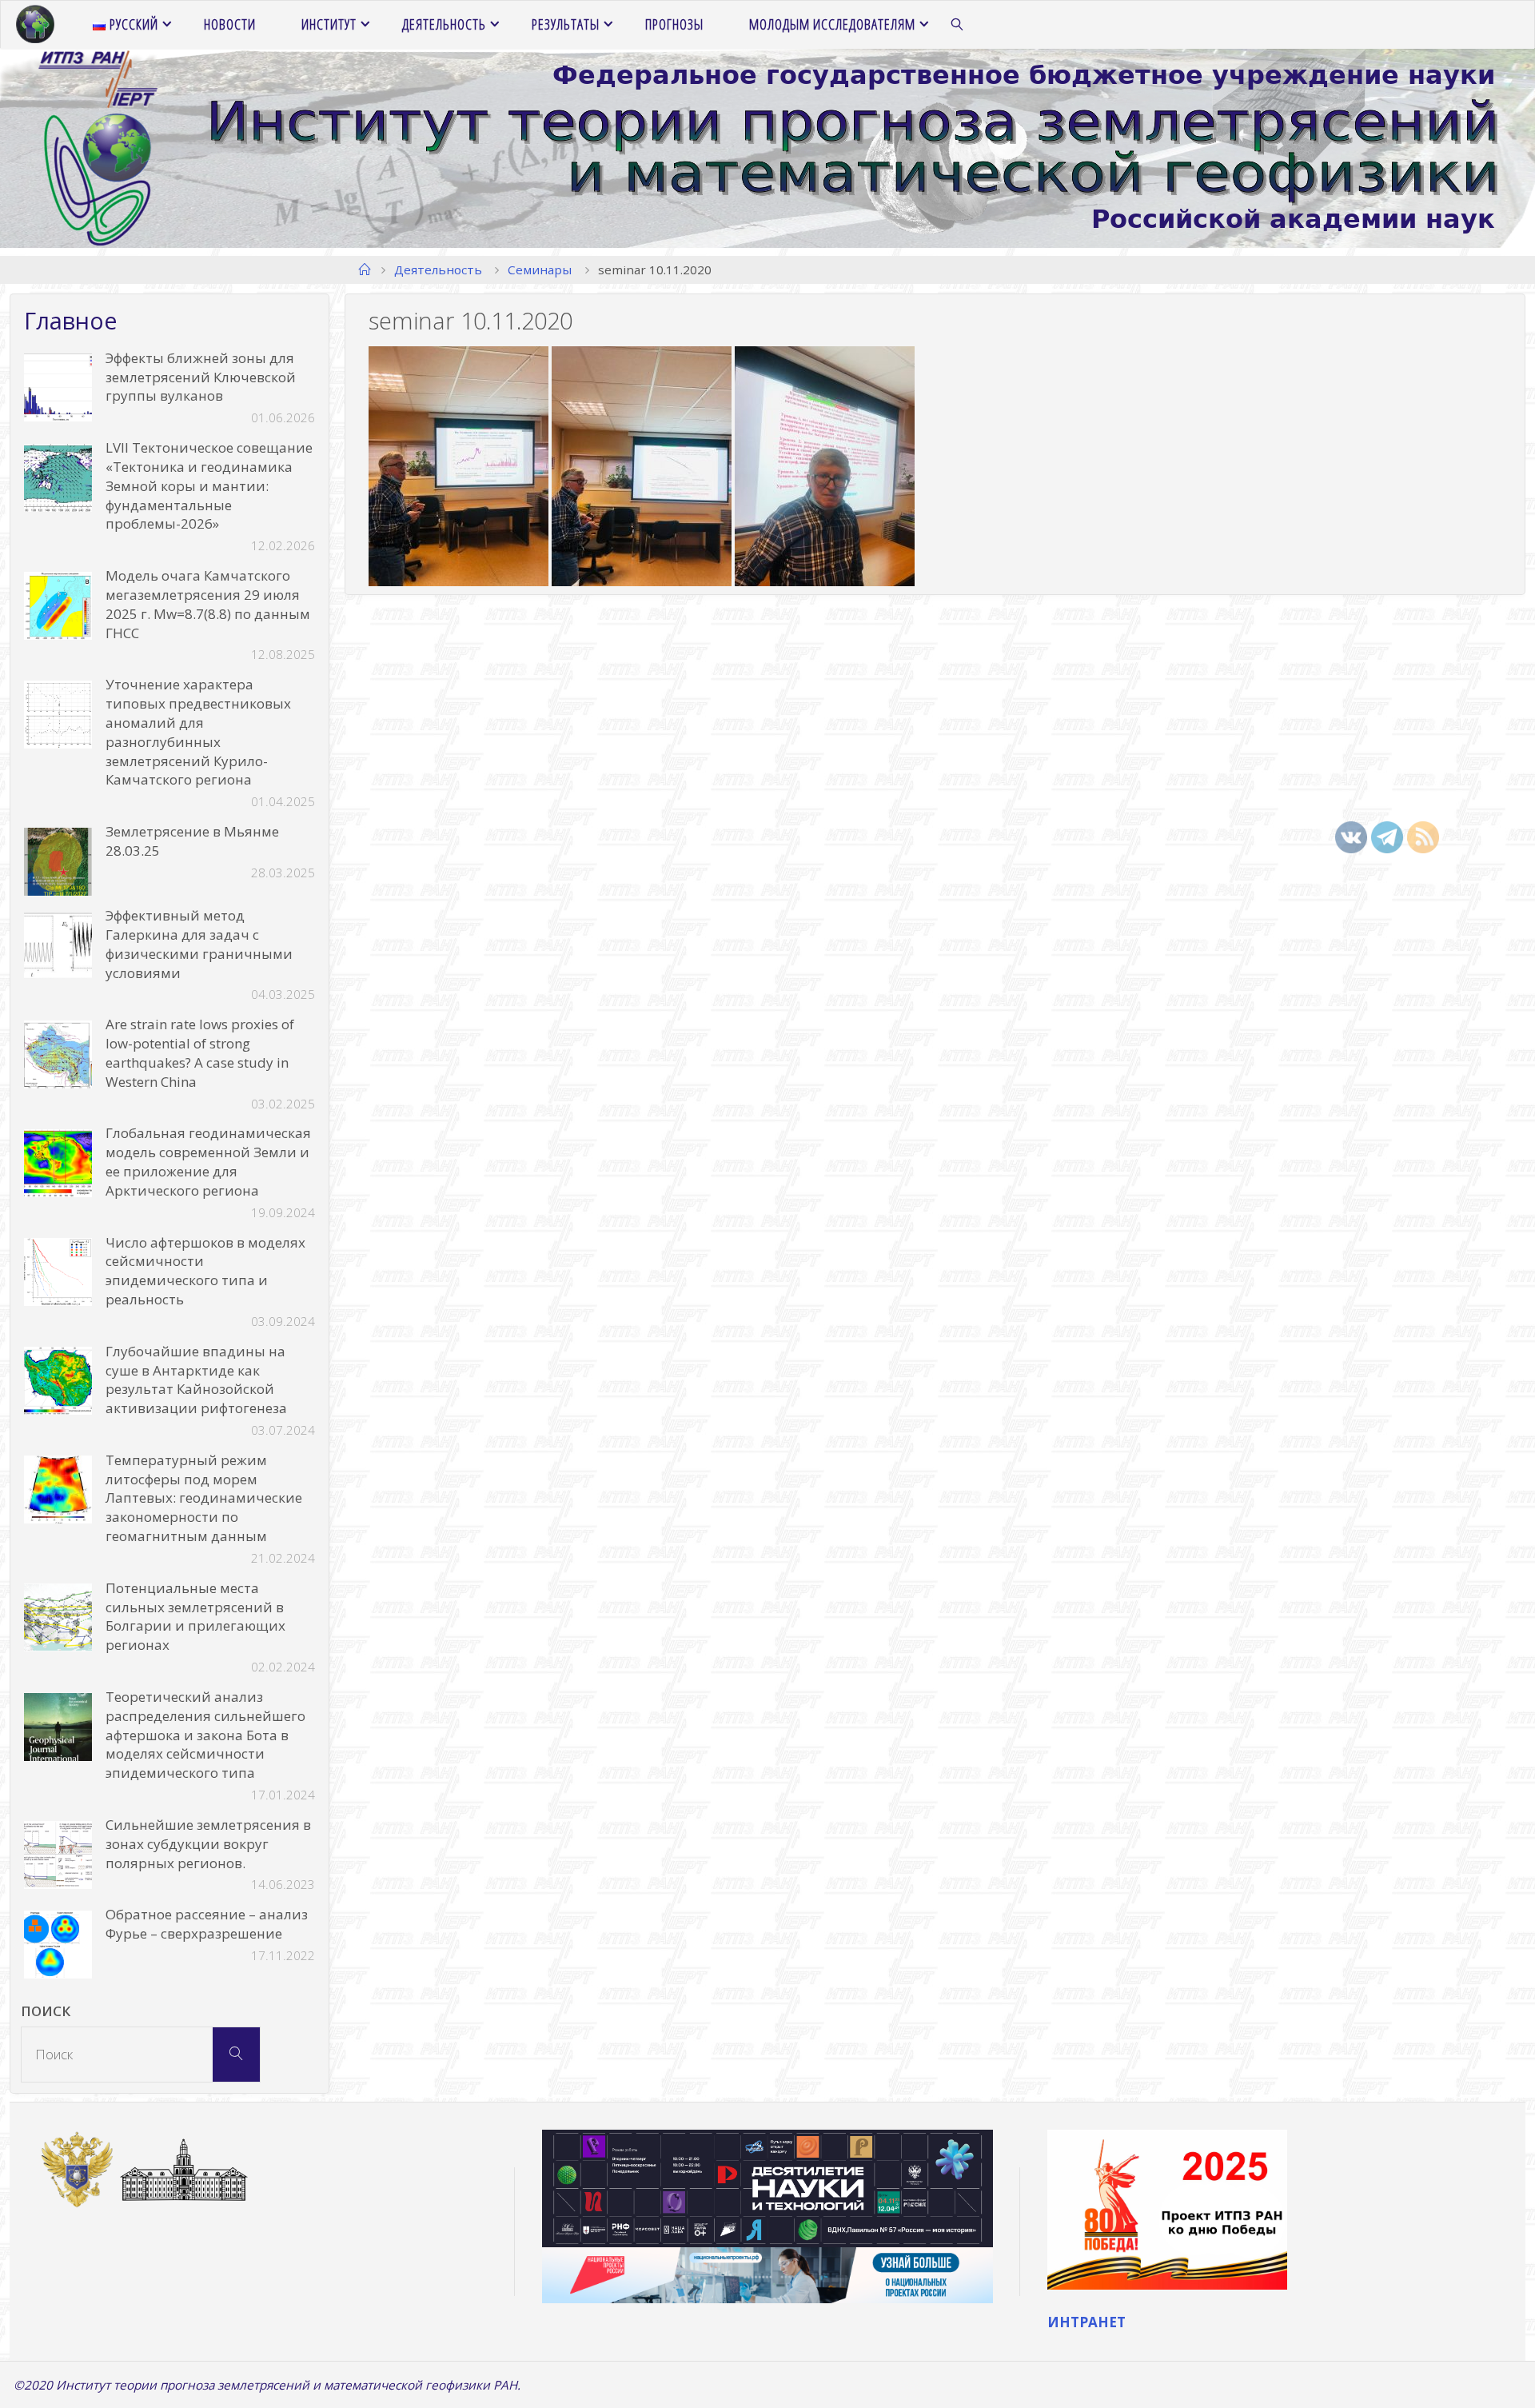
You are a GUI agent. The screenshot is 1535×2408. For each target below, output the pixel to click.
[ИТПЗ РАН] (35, 24)
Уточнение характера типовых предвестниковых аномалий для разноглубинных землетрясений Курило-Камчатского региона (198, 732)
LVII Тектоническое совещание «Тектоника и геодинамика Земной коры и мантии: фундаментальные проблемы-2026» (209, 485)
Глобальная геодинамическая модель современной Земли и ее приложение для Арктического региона (208, 1161)
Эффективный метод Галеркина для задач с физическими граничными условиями (199, 944)
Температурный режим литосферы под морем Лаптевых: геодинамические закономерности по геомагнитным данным (204, 1498)
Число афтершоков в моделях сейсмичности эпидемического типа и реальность (205, 1271)
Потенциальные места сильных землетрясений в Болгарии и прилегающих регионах (195, 1616)
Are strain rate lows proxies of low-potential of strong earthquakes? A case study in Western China (200, 1052)
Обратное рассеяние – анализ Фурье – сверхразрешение (207, 1924)
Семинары (540, 270)
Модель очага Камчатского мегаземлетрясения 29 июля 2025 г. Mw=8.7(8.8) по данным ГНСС (208, 604)
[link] (958, 25)
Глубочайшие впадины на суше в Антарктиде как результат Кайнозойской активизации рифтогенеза (196, 1380)
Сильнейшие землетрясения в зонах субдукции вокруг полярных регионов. (208, 1844)
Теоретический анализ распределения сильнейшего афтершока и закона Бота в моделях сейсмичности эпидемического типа (205, 1735)
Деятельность (438, 270)
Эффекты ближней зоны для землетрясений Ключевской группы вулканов (201, 377)
